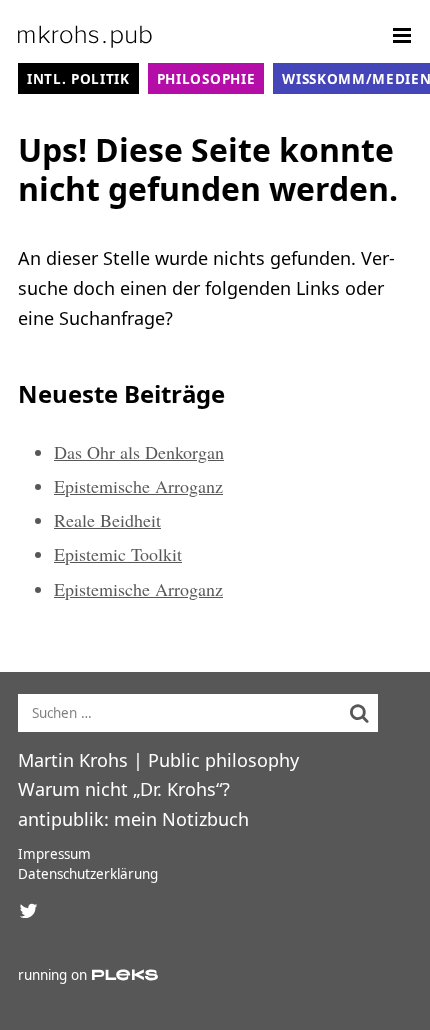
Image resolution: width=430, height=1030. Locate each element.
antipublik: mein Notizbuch (133, 819)
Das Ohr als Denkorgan (139, 452)
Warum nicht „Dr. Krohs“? (124, 789)
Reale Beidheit (107, 520)
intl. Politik (78, 79)
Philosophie (206, 79)
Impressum (54, 854)
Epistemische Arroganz (138, 486)
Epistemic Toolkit (118, 554)
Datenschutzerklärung (88, 874)
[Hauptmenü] (402, 36)
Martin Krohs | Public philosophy (158, 760)
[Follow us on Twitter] (28, 911)
